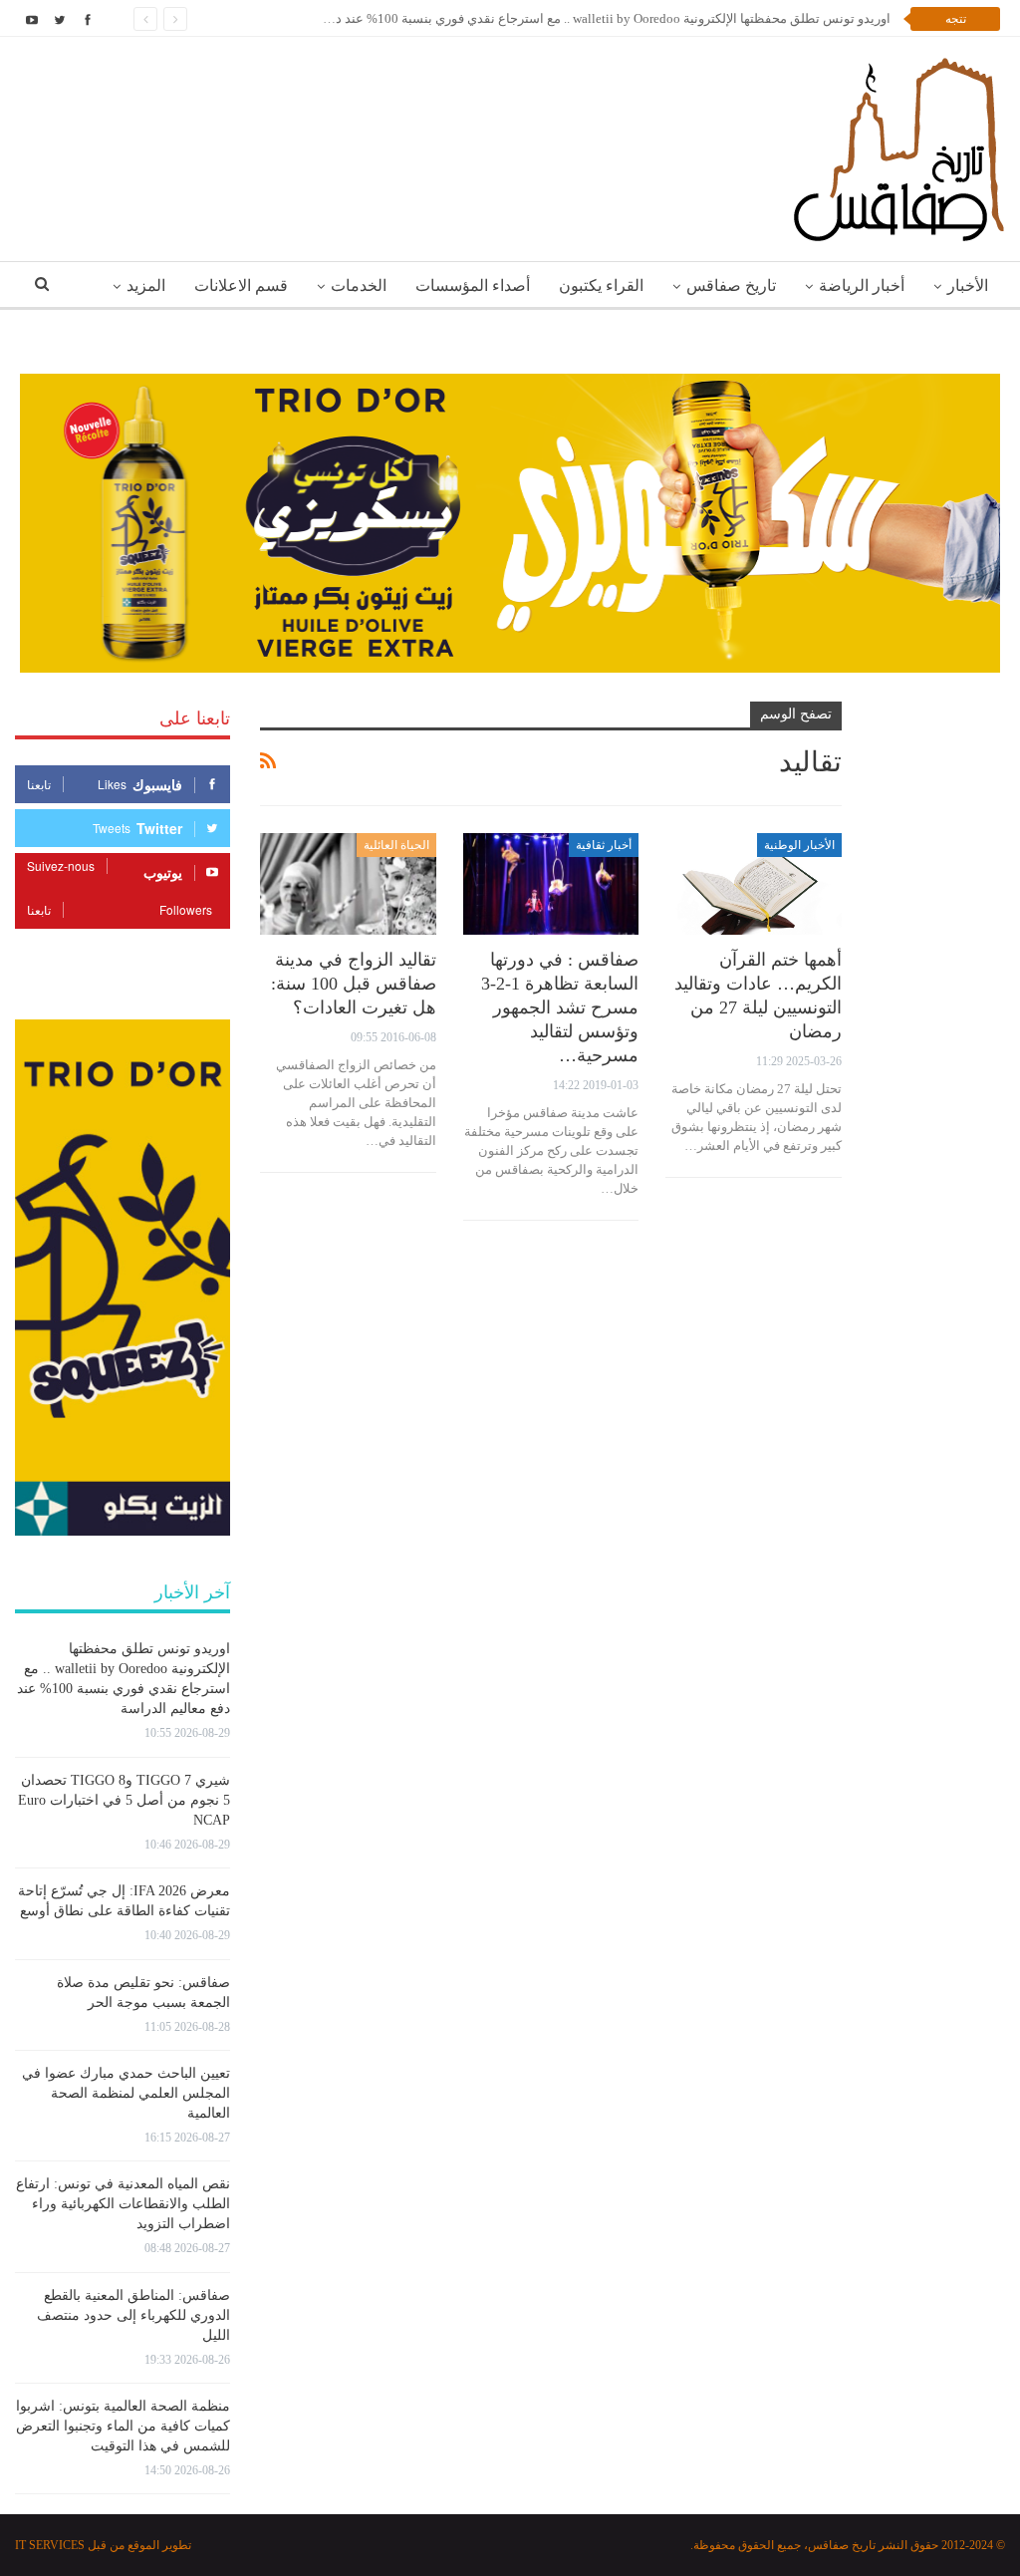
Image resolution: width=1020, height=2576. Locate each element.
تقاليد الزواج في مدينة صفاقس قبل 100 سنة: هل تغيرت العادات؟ (354, 984)
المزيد (146, 286)
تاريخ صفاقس (731, 286)
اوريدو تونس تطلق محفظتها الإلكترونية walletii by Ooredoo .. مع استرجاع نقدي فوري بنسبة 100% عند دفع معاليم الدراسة (565, 18)
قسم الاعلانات (241, 286)
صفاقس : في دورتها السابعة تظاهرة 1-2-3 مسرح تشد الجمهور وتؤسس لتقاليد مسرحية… (560, 1007)
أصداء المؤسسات (473, 286)
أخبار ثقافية (604, 845)
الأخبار (968, 286)
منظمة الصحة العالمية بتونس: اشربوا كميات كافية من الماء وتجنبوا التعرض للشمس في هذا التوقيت (123, 2426)
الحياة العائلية (396, 845)
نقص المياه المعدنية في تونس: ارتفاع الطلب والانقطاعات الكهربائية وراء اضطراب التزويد (123, 2204)
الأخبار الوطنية (799, 845)
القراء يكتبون (601, 286)
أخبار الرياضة (862, 286)
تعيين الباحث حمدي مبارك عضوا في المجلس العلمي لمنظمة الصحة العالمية (126, 2093)
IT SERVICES (50, 2545)
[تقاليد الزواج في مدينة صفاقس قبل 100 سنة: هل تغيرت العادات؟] (348, 884)
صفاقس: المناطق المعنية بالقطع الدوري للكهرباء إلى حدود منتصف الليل (133, 2315)
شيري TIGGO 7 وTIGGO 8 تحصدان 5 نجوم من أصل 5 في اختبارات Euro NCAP (124, 1800)
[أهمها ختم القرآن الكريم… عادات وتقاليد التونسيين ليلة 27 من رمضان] (754, 884)
